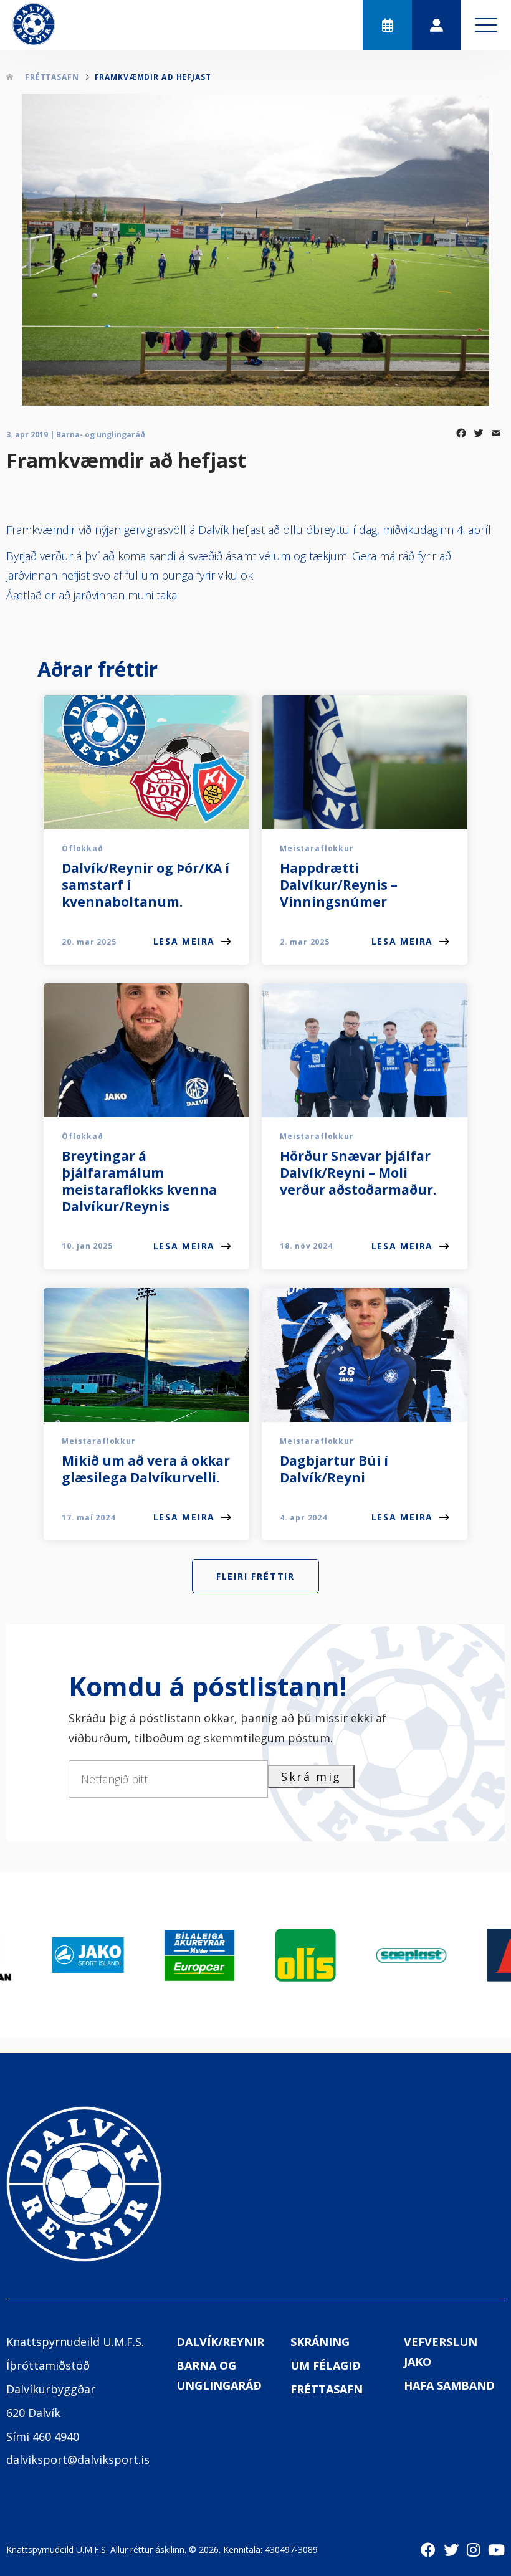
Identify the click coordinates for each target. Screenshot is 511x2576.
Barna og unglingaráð (219, 2375)
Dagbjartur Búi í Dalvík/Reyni (334, 1469)
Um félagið (326, 2365)
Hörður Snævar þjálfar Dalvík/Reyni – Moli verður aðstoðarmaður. (358, 1173)
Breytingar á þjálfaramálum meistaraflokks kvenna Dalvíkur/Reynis (139, 1181)
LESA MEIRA (184, 941)
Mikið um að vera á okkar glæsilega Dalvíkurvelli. (146, 1469)
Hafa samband (449, 2385)
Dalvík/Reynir (220, 2342)
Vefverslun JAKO (441, 2352)
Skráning (320, 2342)
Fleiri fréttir (255, 1576)
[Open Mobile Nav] (486, 25)
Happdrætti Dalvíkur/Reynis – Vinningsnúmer (339, 885)
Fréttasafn (327, 2389)
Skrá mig (311, 1777)
